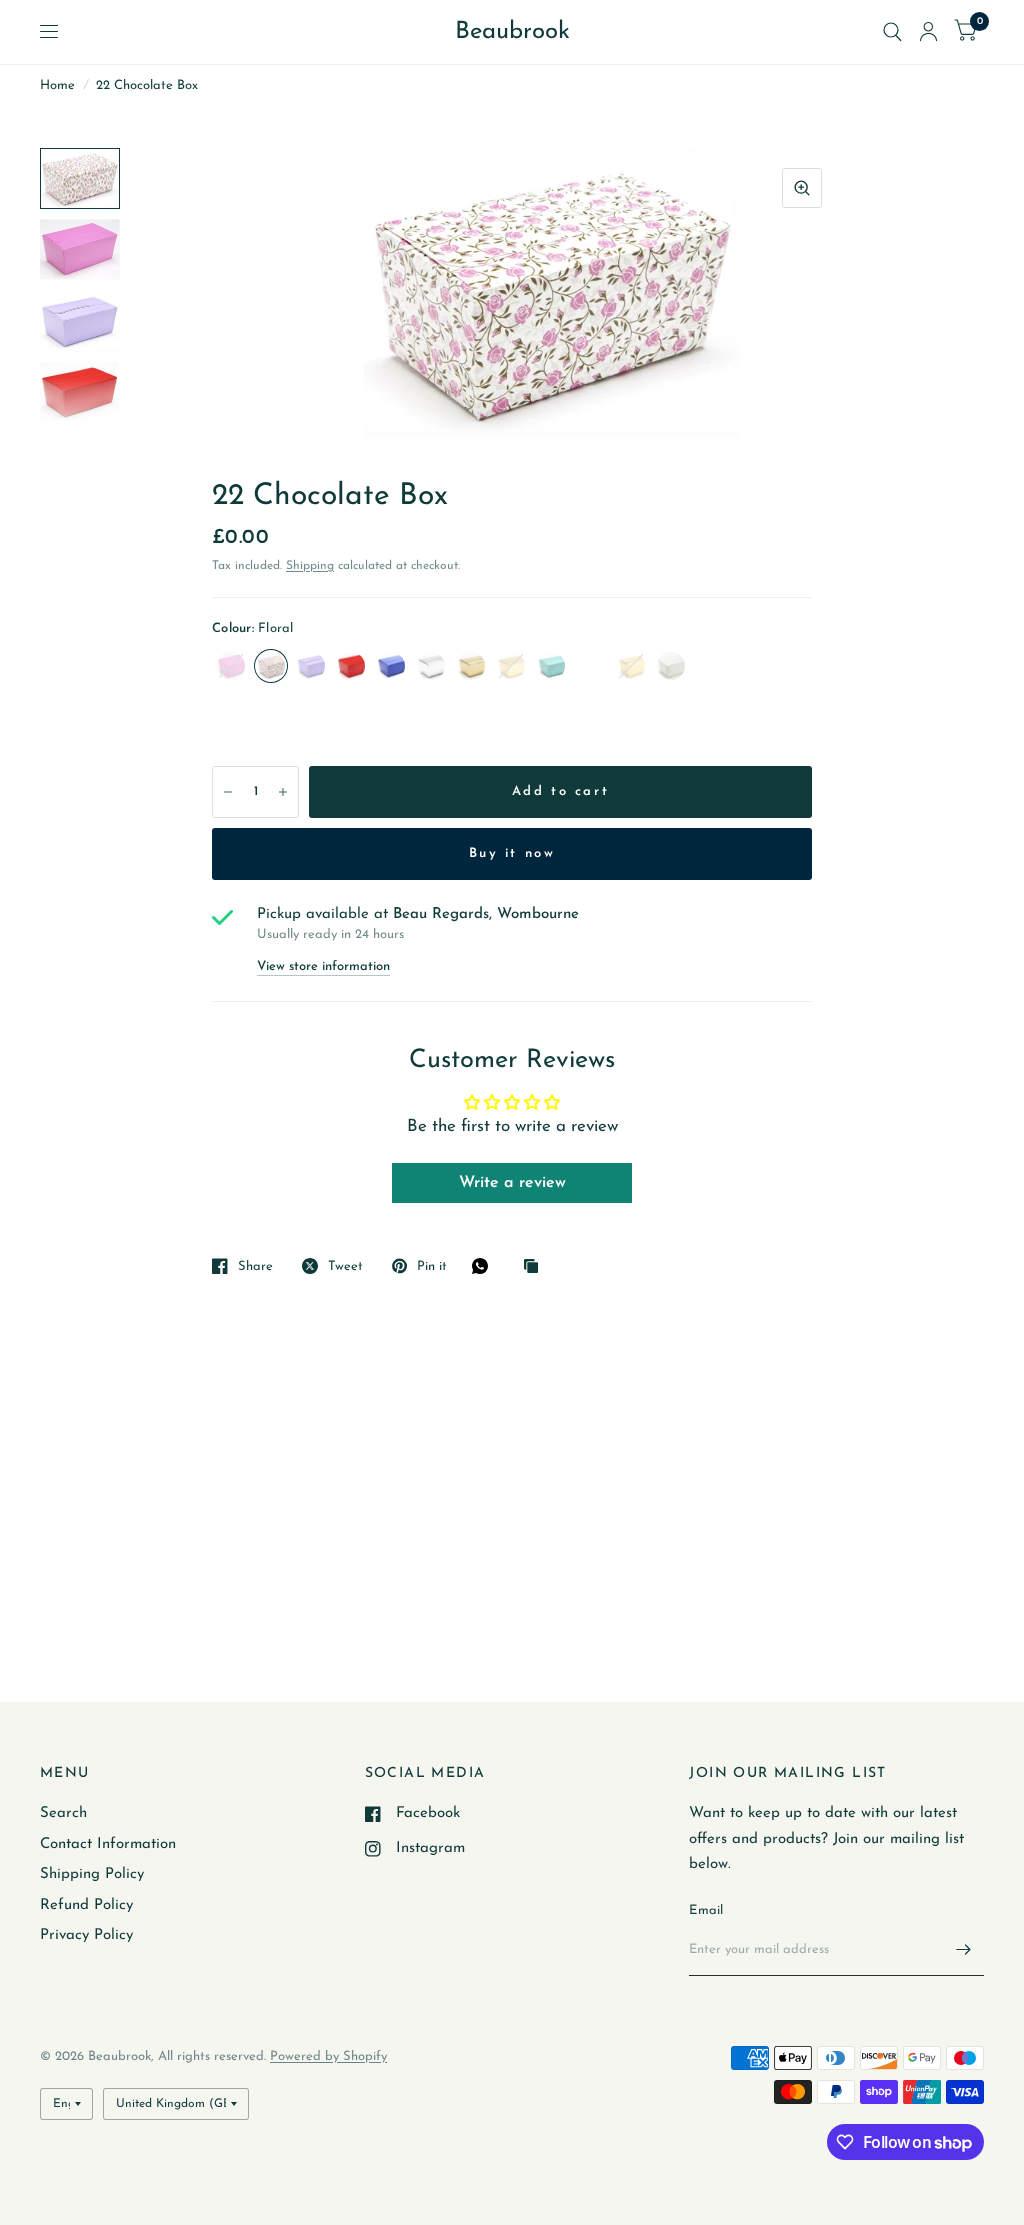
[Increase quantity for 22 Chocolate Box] (283, 792)
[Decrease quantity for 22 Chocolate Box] (228, 792)
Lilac (311, 666)
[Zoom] (802, 188)
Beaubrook (512, 32)
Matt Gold (511, 666)
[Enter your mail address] (964, 1950)
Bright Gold (471, 666)
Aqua (551, 666)
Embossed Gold (631, 666)
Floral (271, 666)
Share (255, 1266)
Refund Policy (86, 1905)
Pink (231, 666)
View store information (323, 966)
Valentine (591, 666)
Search (63, 1813)
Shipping (310, 566)
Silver (431, 666)
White (671, 666)
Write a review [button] (512, 1183)
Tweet (345, 1266)
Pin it (432, 1266)
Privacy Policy (86, 1935)
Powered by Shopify (328, 2056)
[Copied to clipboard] (536, 1267)
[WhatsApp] (485, 1266)
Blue (391, 666)
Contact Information (108, 1844)
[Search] (892, 32)
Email (706, 1910)
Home (57, 85)
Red (351, 666)
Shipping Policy (92, 1874)
